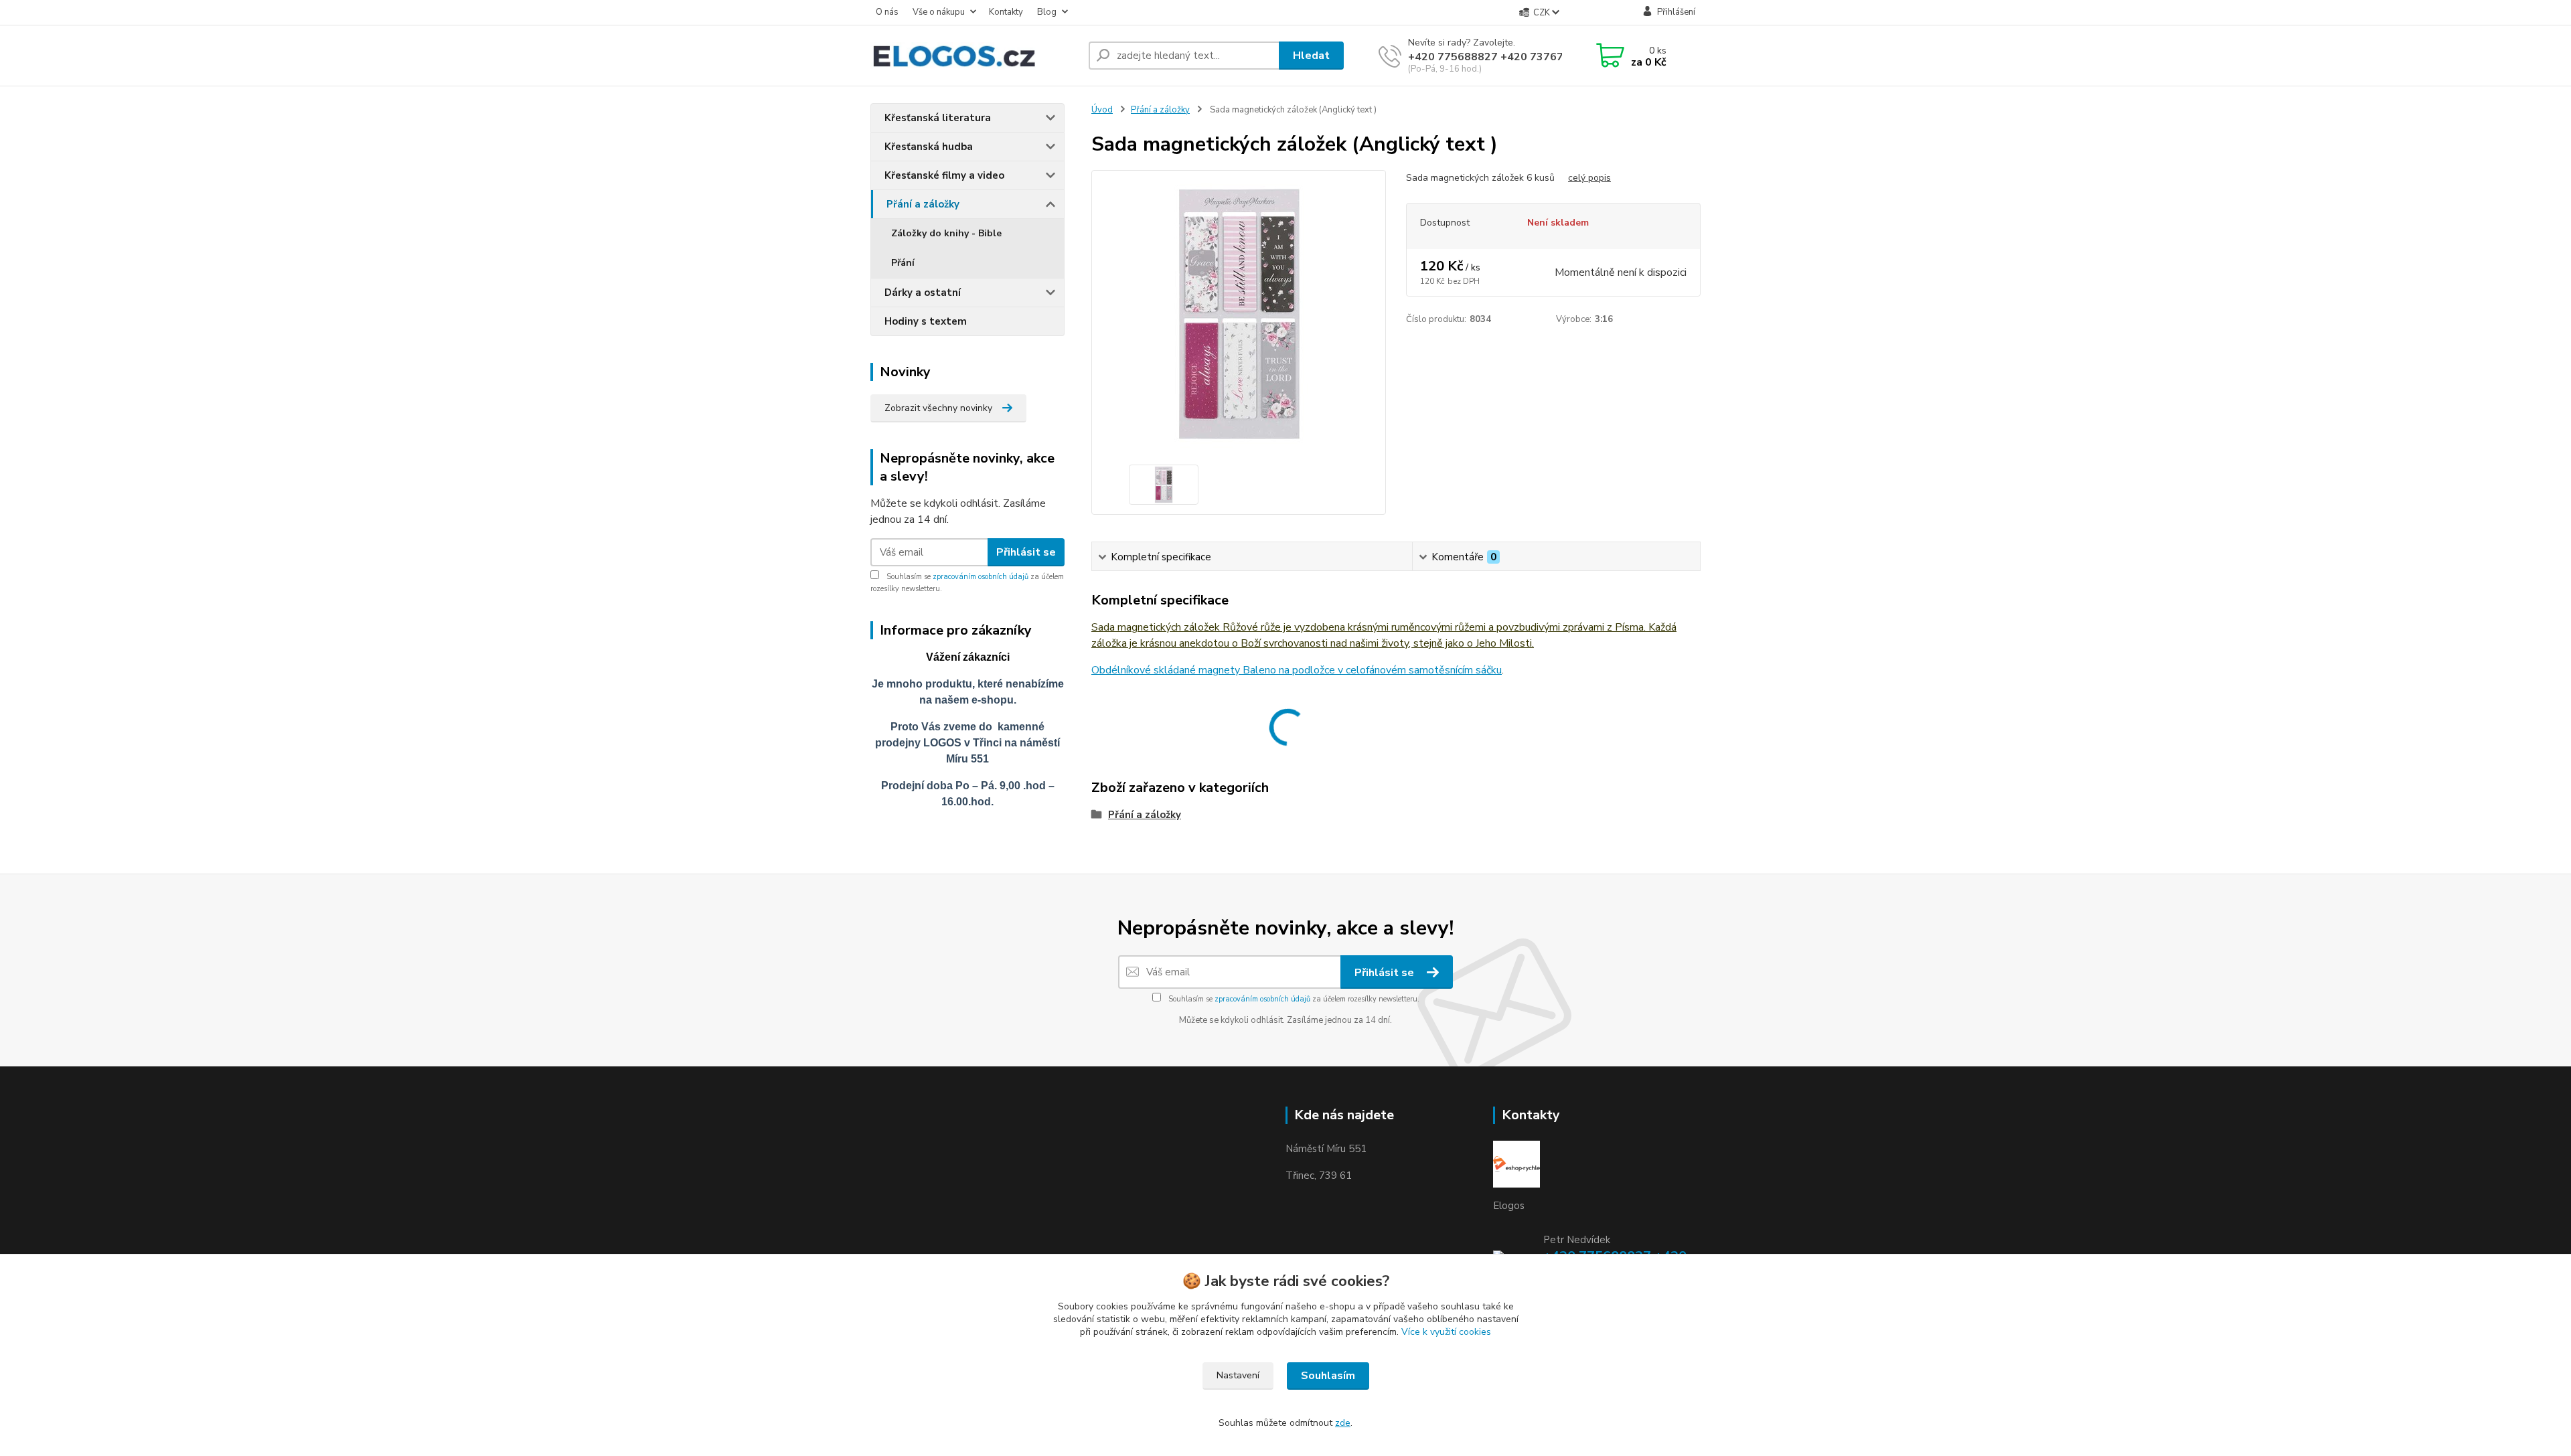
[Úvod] (974, 56)
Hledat (1311, 56)
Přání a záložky (923, 204)
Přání (903, 263)
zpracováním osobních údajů (981, 577)
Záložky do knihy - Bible (946, 233)
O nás (887, 12)
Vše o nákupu (939, 12)
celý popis (1589, 178)
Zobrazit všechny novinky (938, 408)
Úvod (1102, 110)
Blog (1047, 12)
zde (1343, 1423)
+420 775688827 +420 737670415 (1499, 57)
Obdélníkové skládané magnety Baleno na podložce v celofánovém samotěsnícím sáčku (1297, 670)
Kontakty (1006, 12)
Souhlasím (1328, 1376)
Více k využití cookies (1446, 1332)
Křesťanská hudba (929, 147)
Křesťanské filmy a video (944, 175)
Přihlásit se (1026, 552)
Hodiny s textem (926, 321)
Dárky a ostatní (923, 293)
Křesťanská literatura (938, 118)
